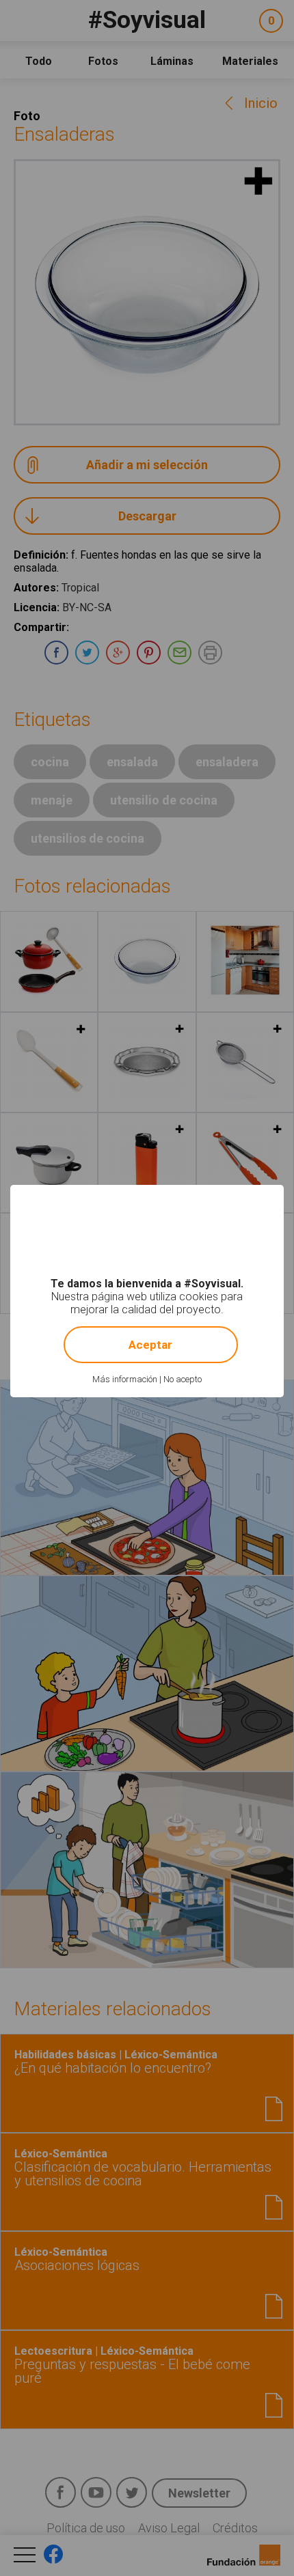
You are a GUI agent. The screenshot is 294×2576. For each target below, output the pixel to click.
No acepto (183, 1379)
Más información (125, 1379)
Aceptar (150, 1345)
